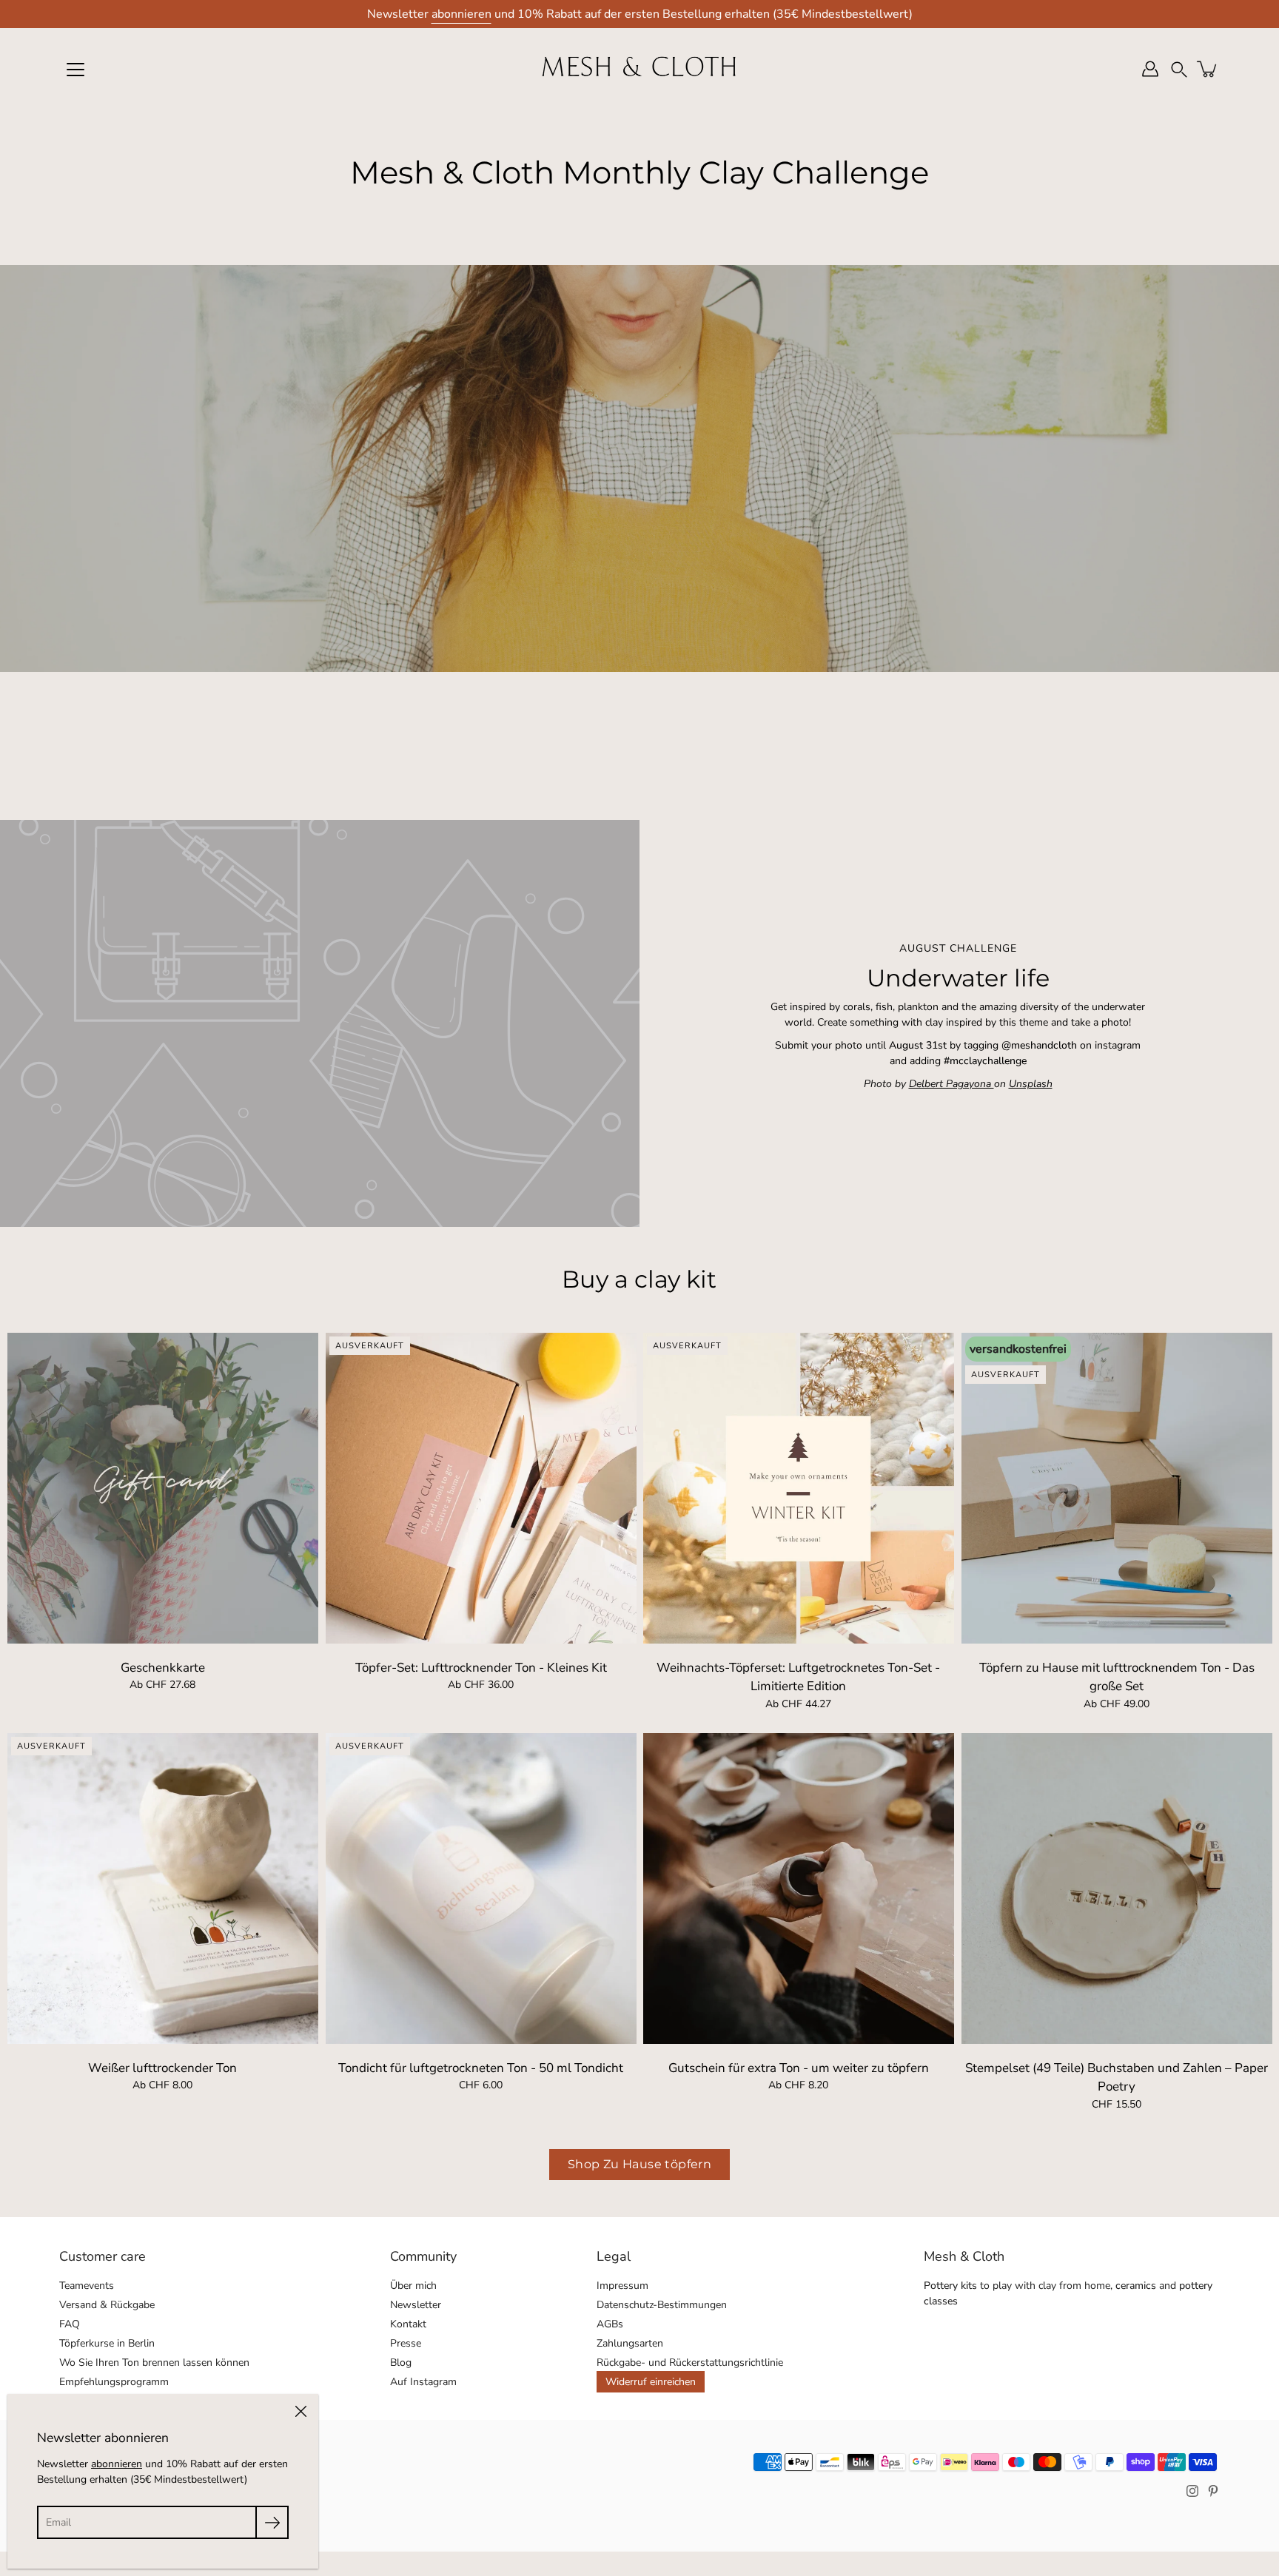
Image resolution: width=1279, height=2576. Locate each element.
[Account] (1150, 69)
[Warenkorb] (1208, 69)
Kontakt (408, 2324)
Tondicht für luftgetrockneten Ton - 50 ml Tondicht (481, 2068)
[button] (1179, 69)
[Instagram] (1192, 2491)
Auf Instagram (423, 2382)
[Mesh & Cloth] (639, 69)
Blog (401, 2363)
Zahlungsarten (630, 2343)
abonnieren (461, 14)
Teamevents (87, 2286)
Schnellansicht (162, 1487)
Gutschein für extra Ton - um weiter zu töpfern (799, 2068)
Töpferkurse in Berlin (107, 2343)
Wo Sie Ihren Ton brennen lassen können (154, 2363)
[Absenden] (272, 2522)
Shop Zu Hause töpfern (639, 2164)
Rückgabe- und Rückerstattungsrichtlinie (690, 2363)
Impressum (622, 2286)
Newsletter (416, 2305)
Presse (406, 2343)
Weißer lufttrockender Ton (162, 2068)
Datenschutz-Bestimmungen (662, 2305)
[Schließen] (301, 2412)
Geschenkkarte (163, 1667)
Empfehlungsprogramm (114, 2382)
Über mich (413, 2286)
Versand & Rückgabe (107, 2305)
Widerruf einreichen (651, 2382)
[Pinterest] (1213, 2491)
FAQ (70, 2324)
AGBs (610, 2324)
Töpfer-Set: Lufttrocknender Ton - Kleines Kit (480, 1667)
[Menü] (75, 70)
